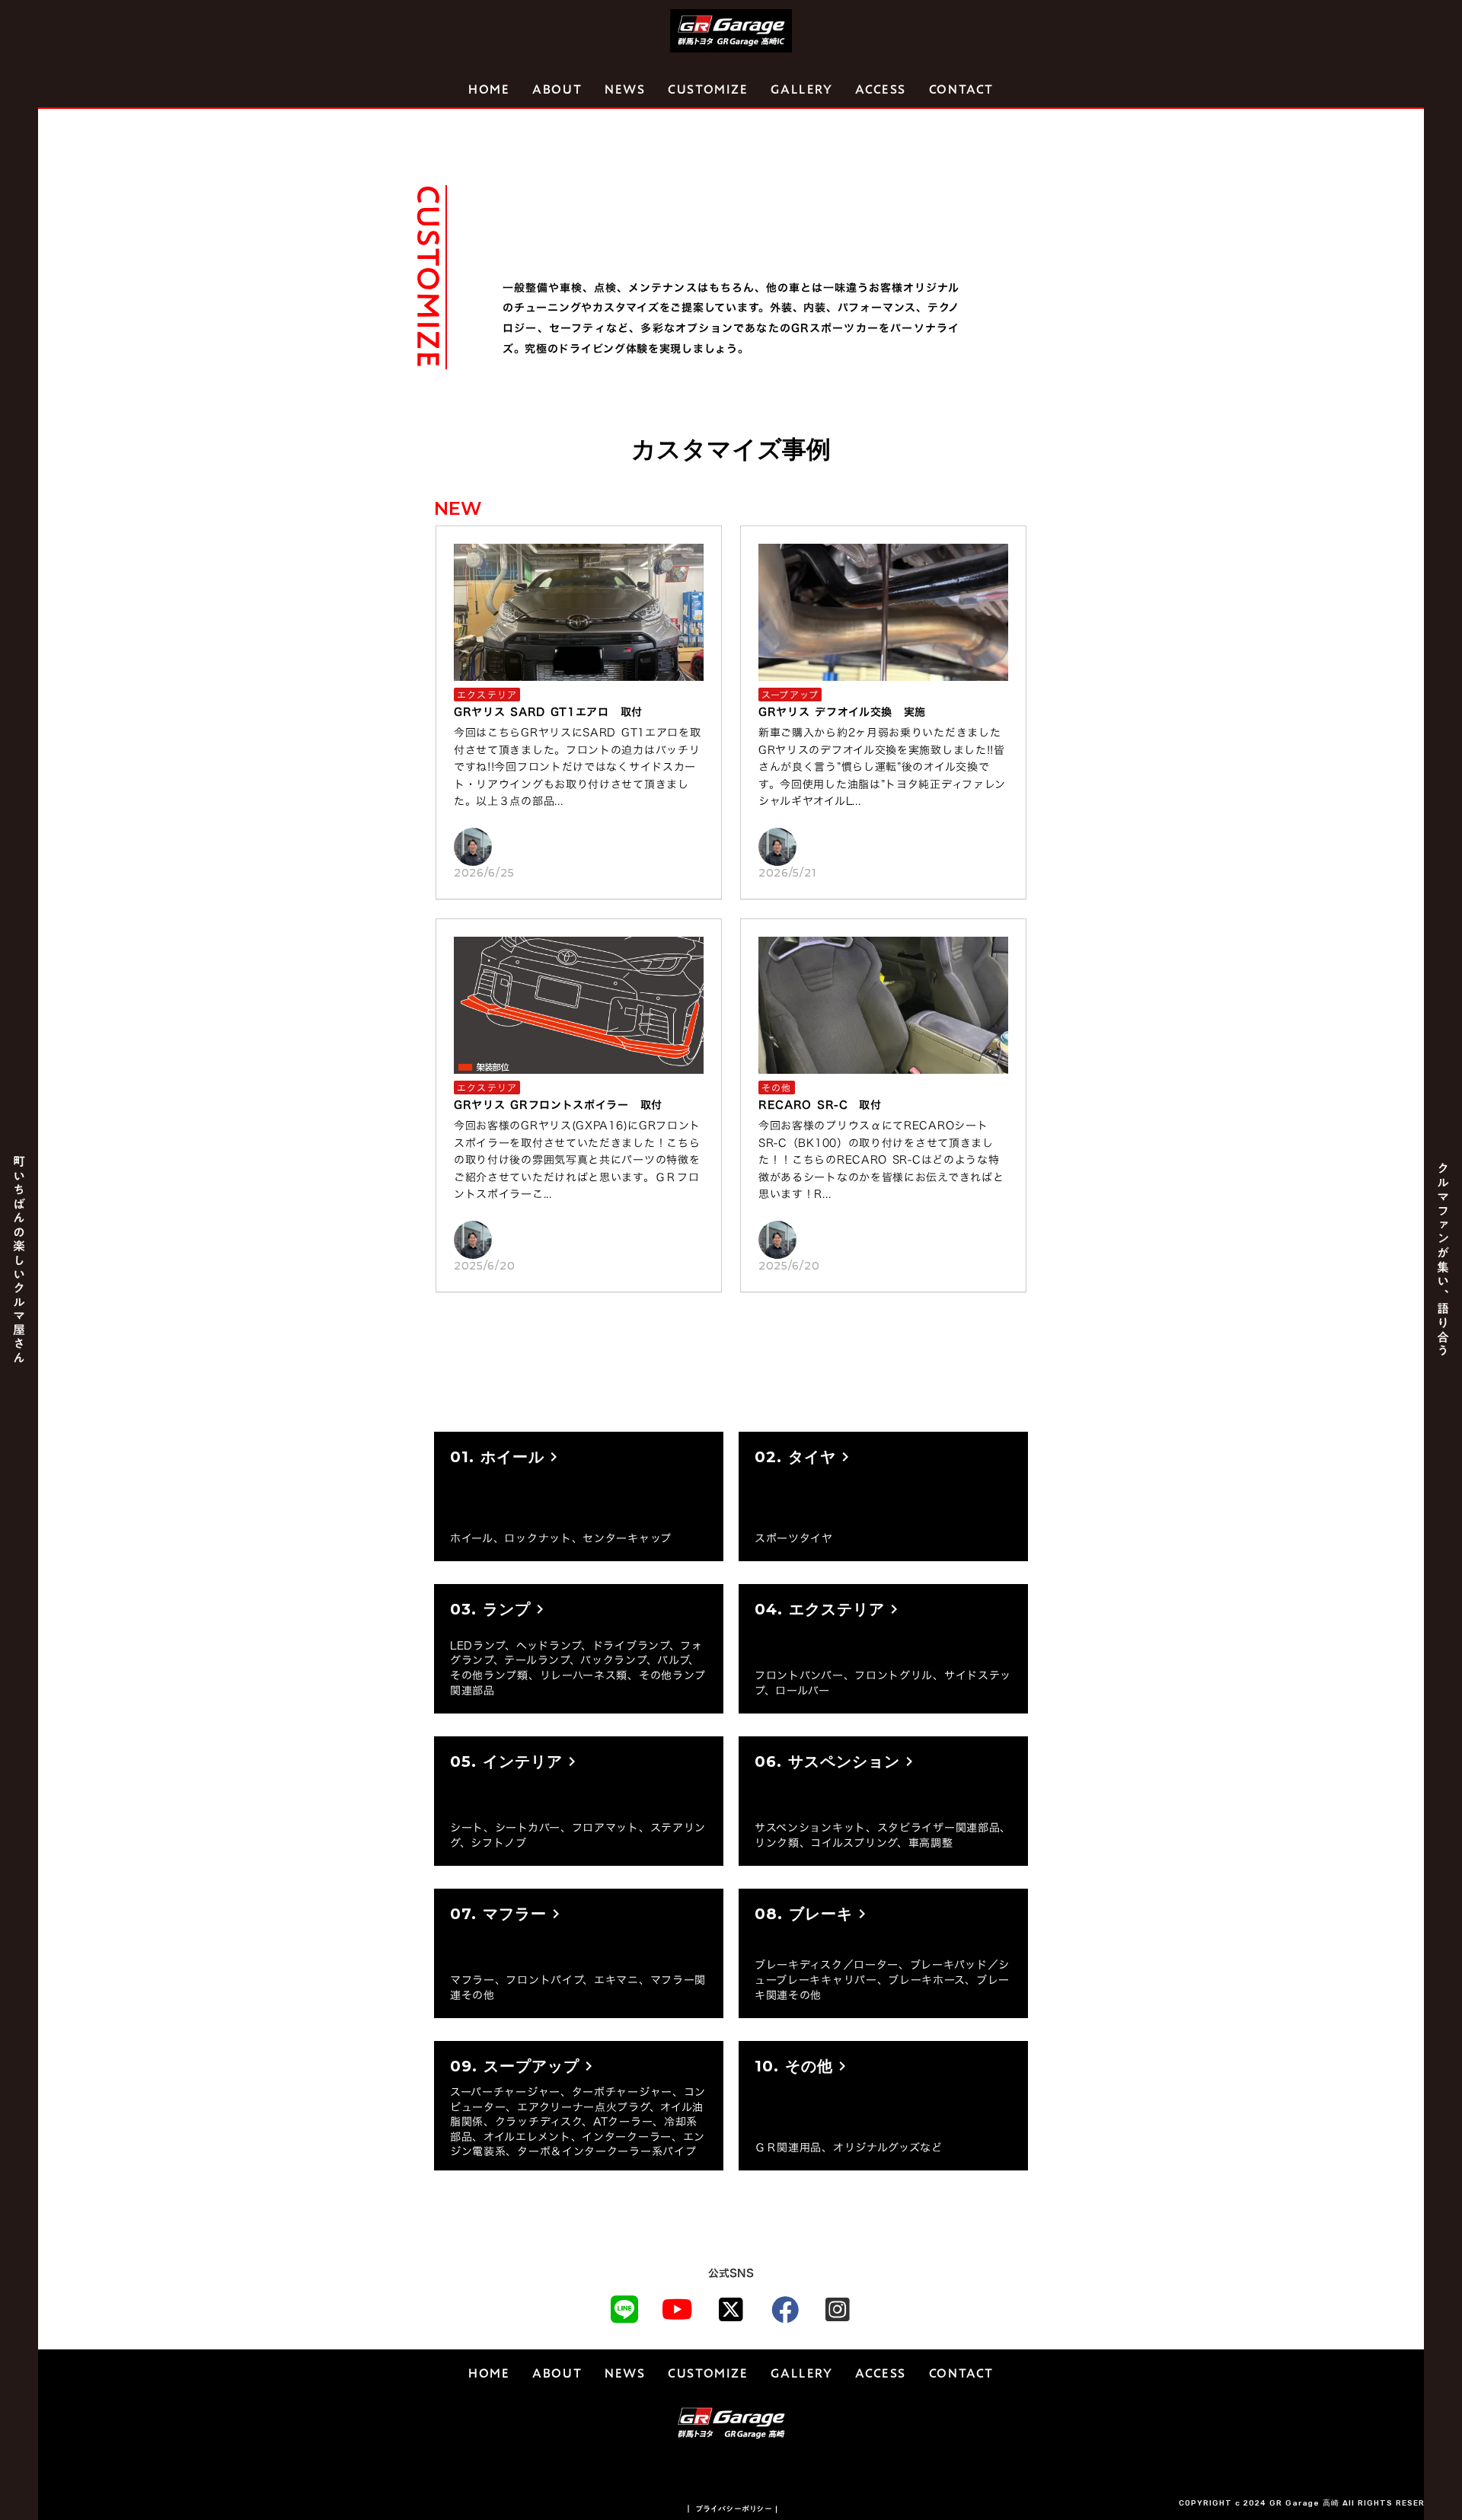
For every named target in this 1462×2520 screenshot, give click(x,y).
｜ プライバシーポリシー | (731, 2509)
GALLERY (801, 90)
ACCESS (881, 90)
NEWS (625, 90)
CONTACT (961, 90)
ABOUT (557, 90)
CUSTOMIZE (708, 90)
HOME (489, 90)
